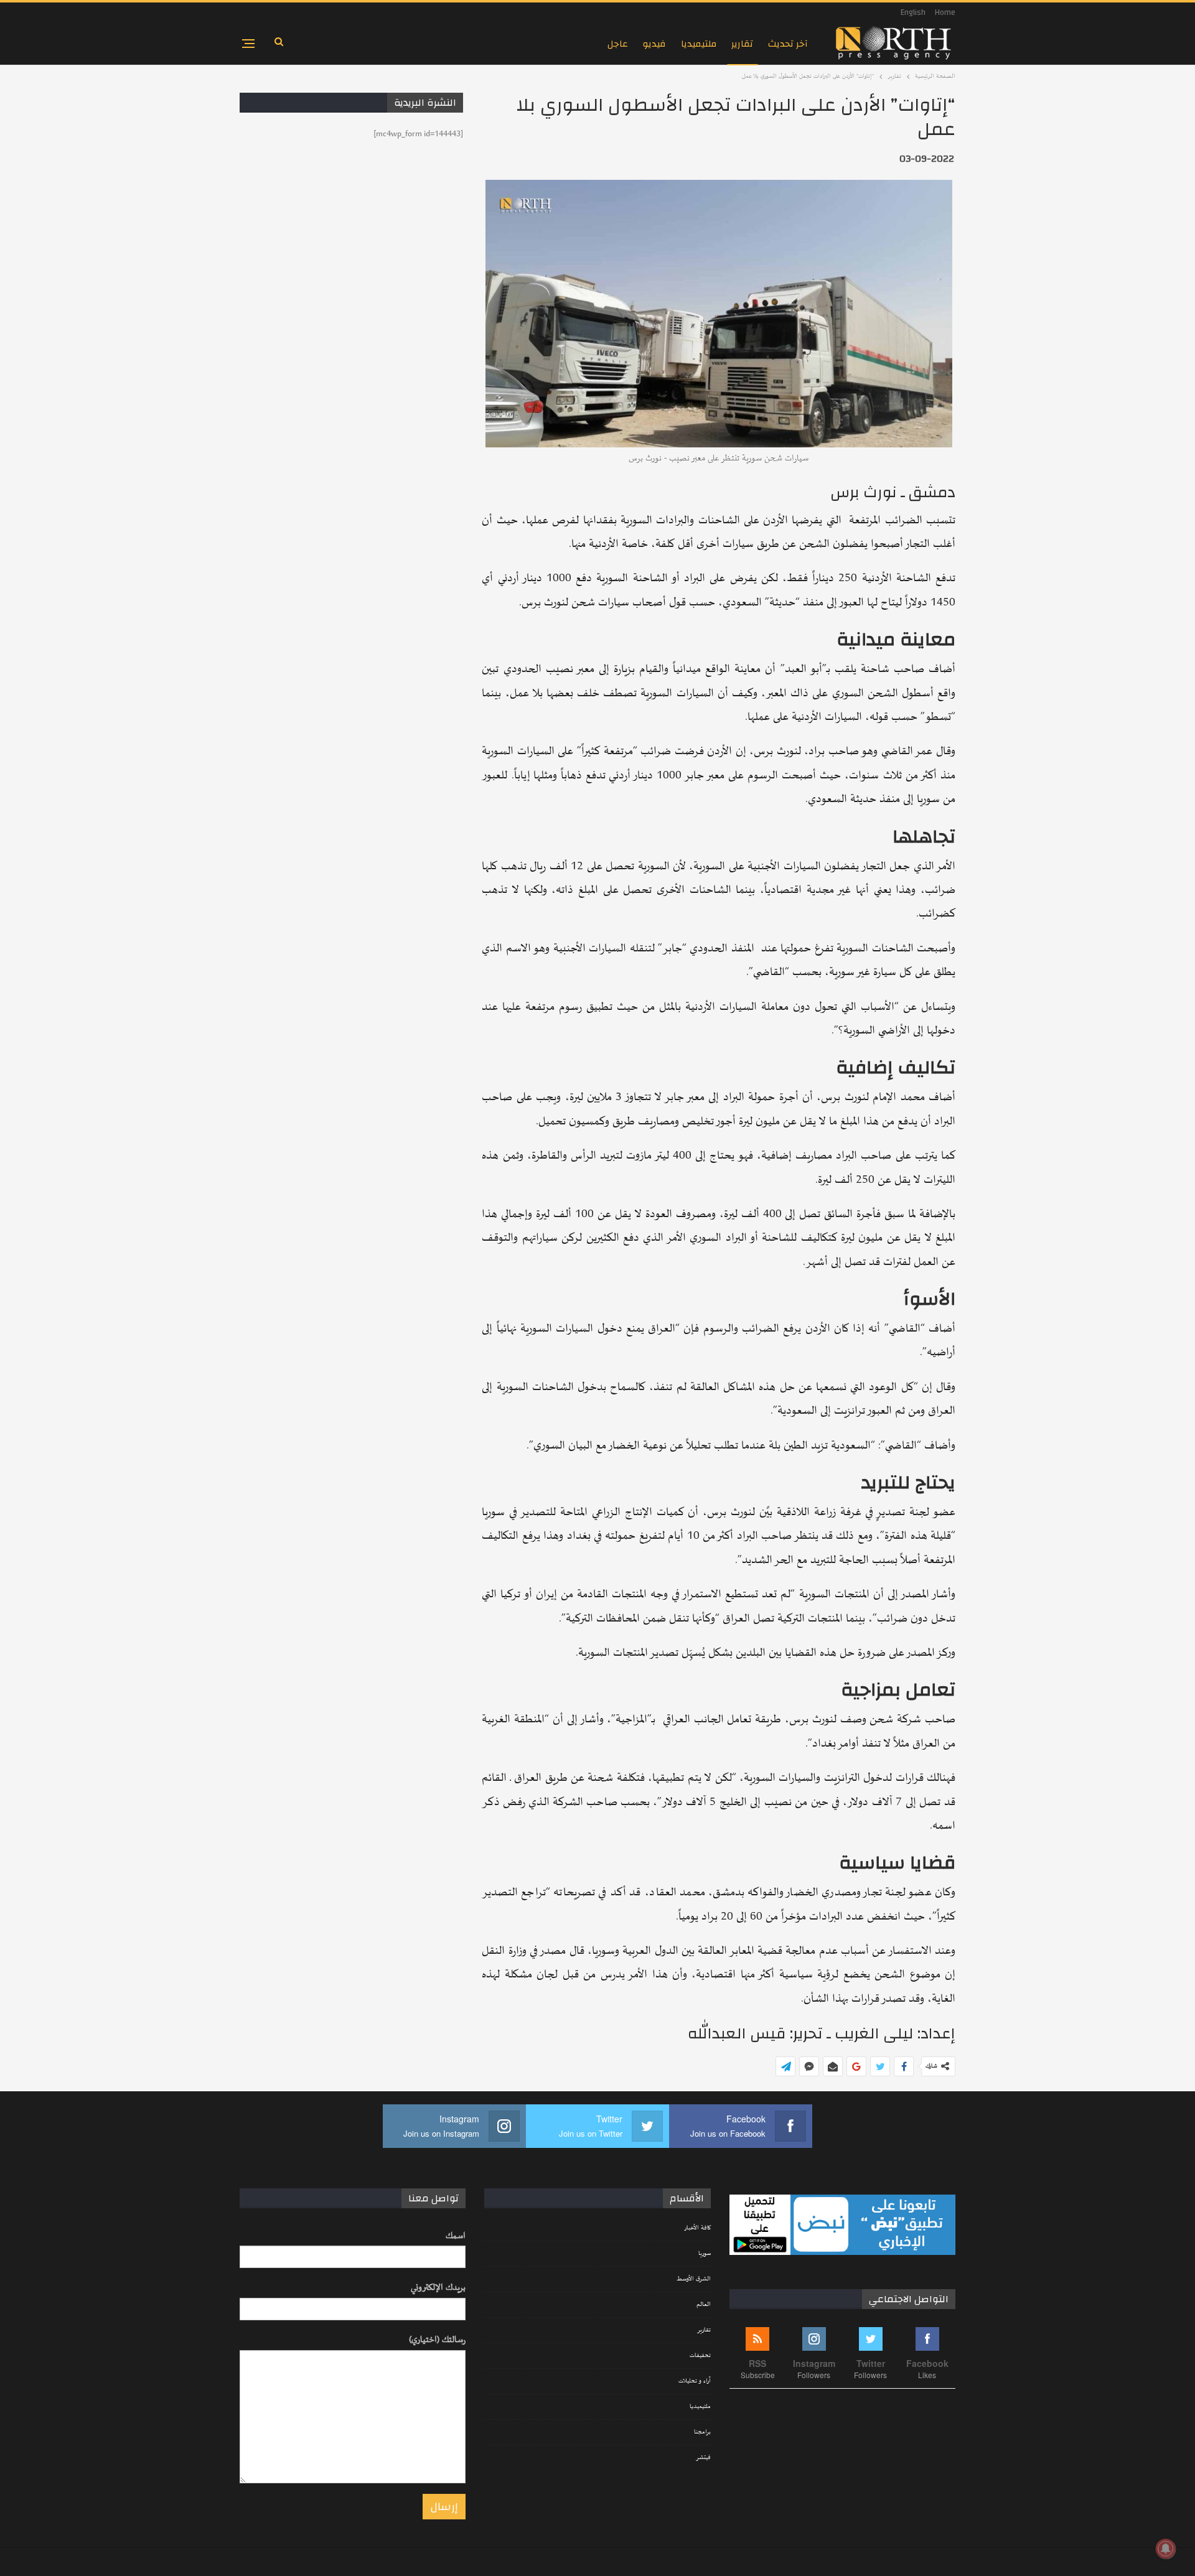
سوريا (705, 2254)
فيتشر (703, 2458)
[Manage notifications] (1166, 2549)
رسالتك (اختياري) (437, 2340)
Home (945, 12)
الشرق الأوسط (694, 2279)
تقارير (742, 44)
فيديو (654, 44)
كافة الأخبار (697, 2228)
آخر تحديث (788, 44)
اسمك (456, 2236)
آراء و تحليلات (695, 2381)
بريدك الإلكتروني (438, 2288)
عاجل (618, 44)
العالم (704, 2305)
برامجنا (702, 2432)
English (913, 12)
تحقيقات (700, 2356)
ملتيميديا (699, 44)
